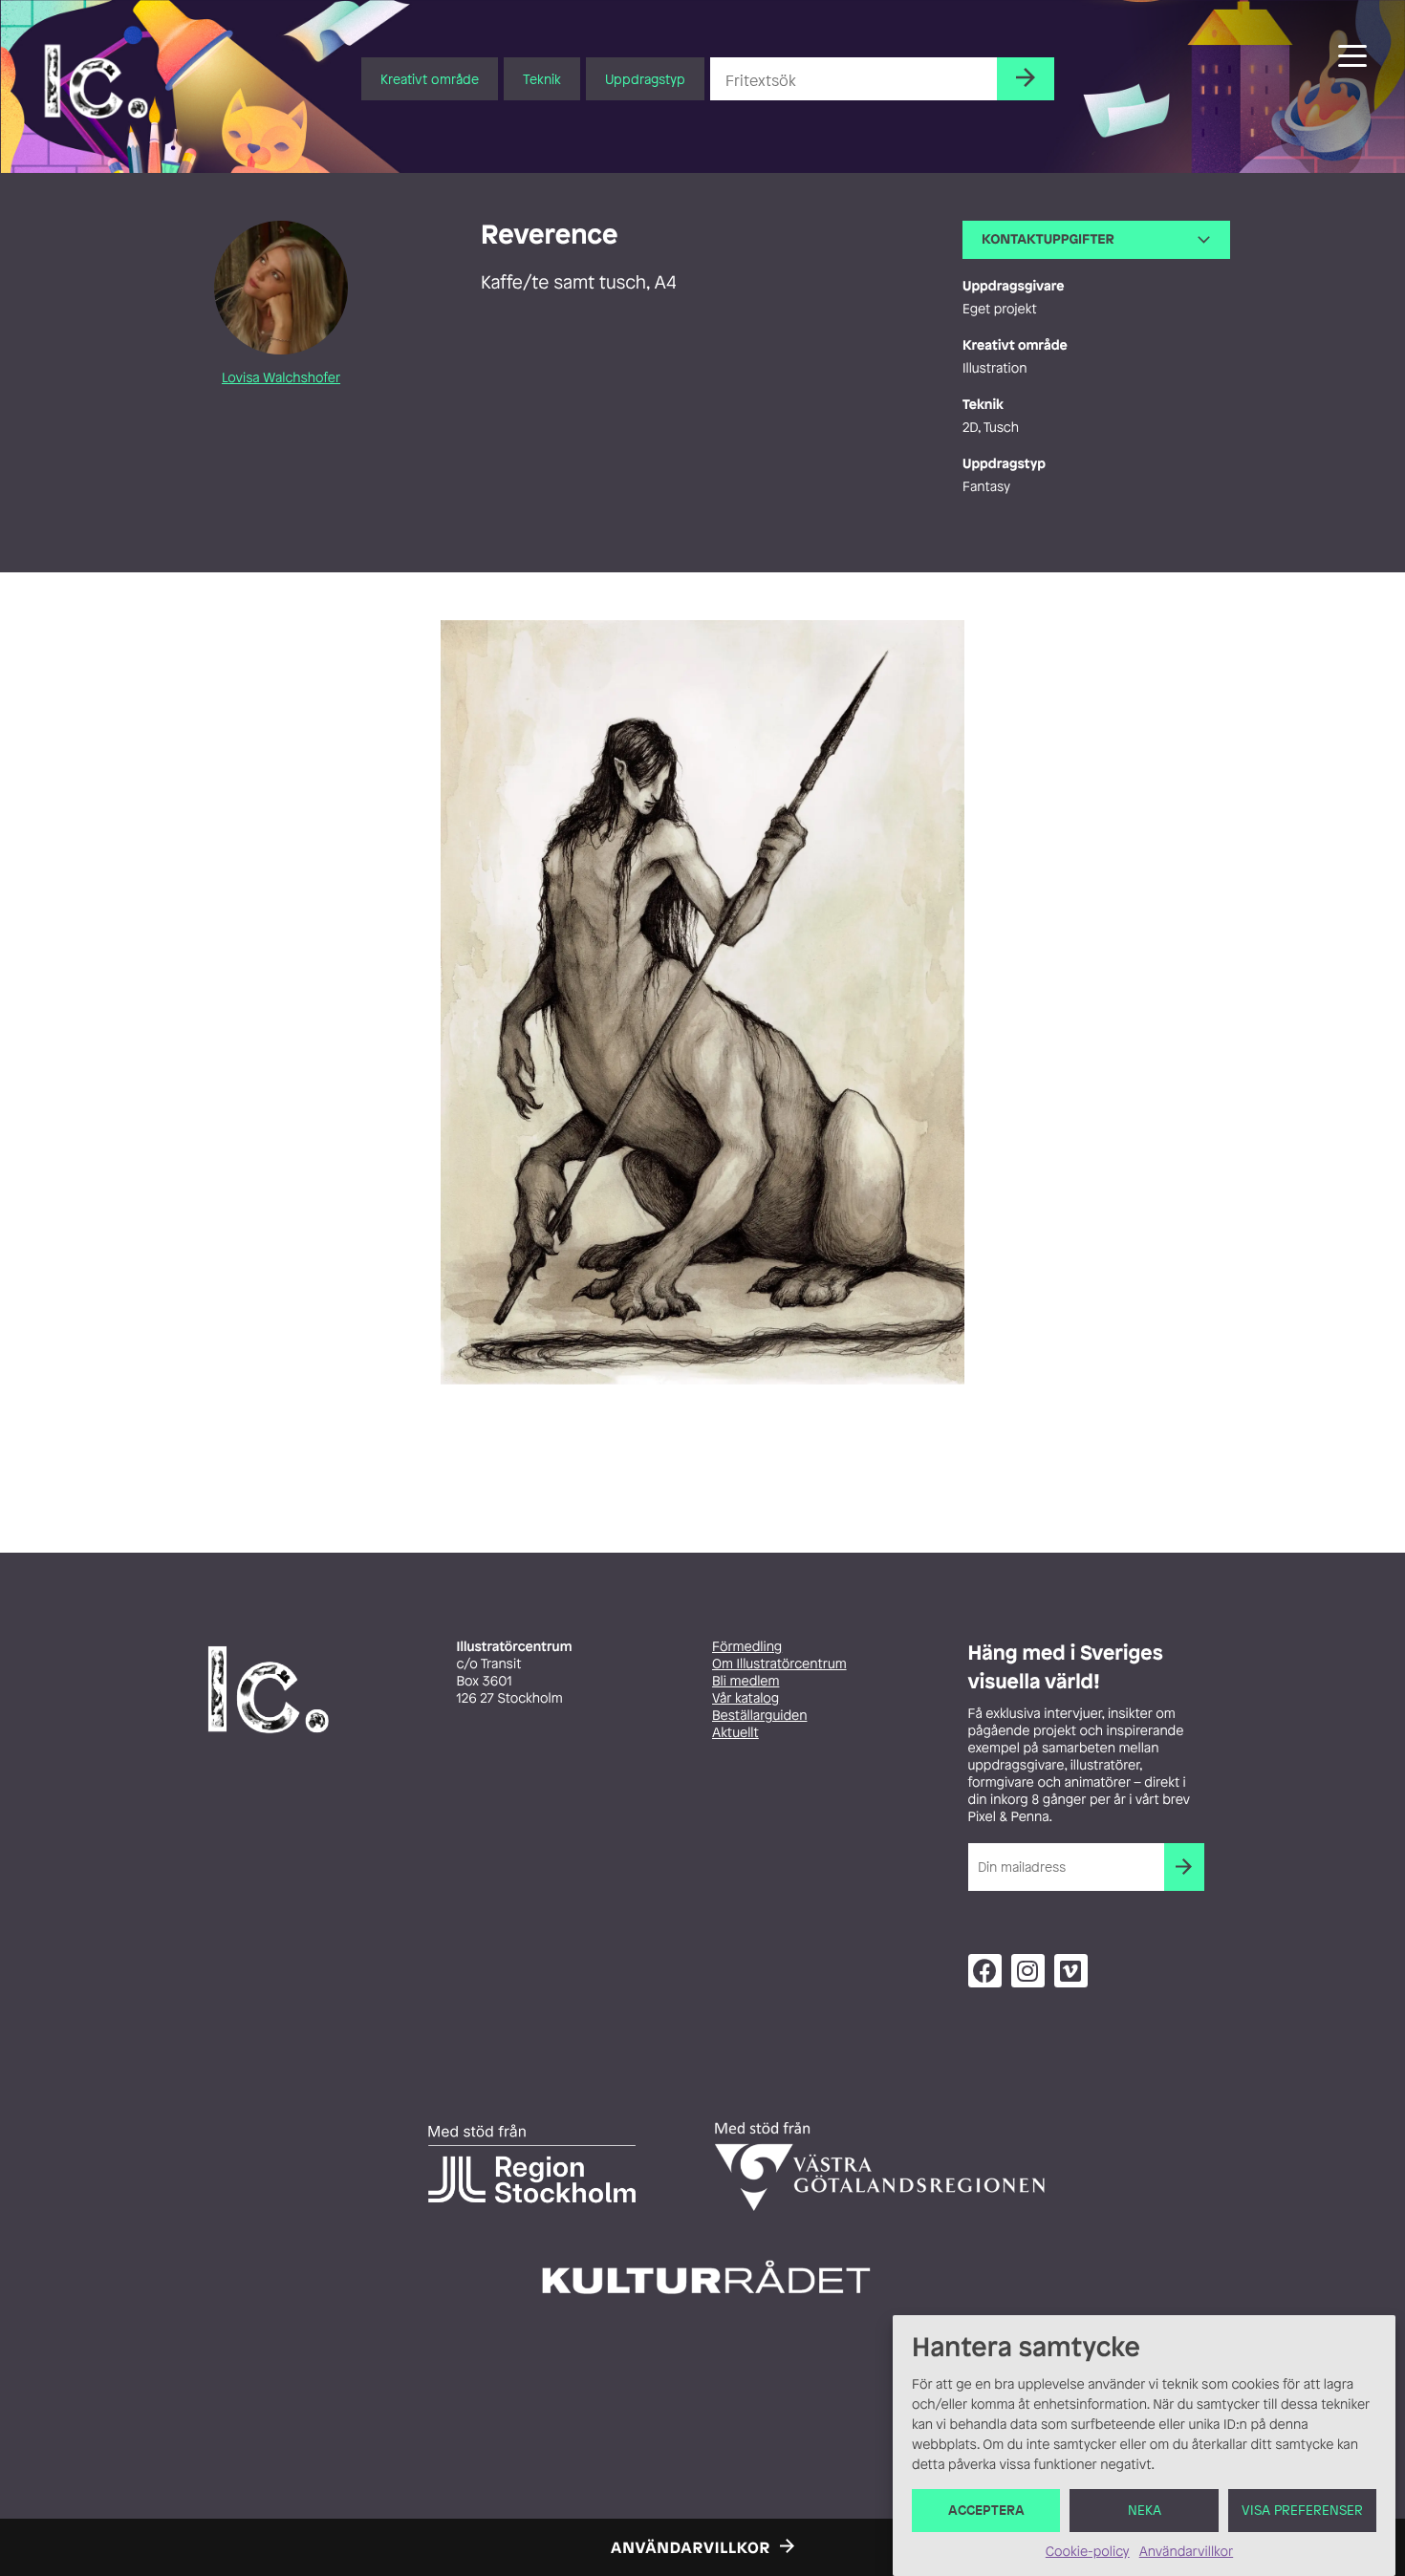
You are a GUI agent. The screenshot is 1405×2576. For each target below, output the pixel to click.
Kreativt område (430, 79)
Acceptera (986, 2511)
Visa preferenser (1302, 2511)
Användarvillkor (1186, 2552)
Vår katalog (746, 1698)
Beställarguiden (759, 1716)
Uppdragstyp (645, 79)
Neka (1145, 2511)
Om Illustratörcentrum (779, 1664)
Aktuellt (735, 1733)
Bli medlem (746, 1681)
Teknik (542, 79)
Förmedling (747, 1647)
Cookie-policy (1088, 2552)
